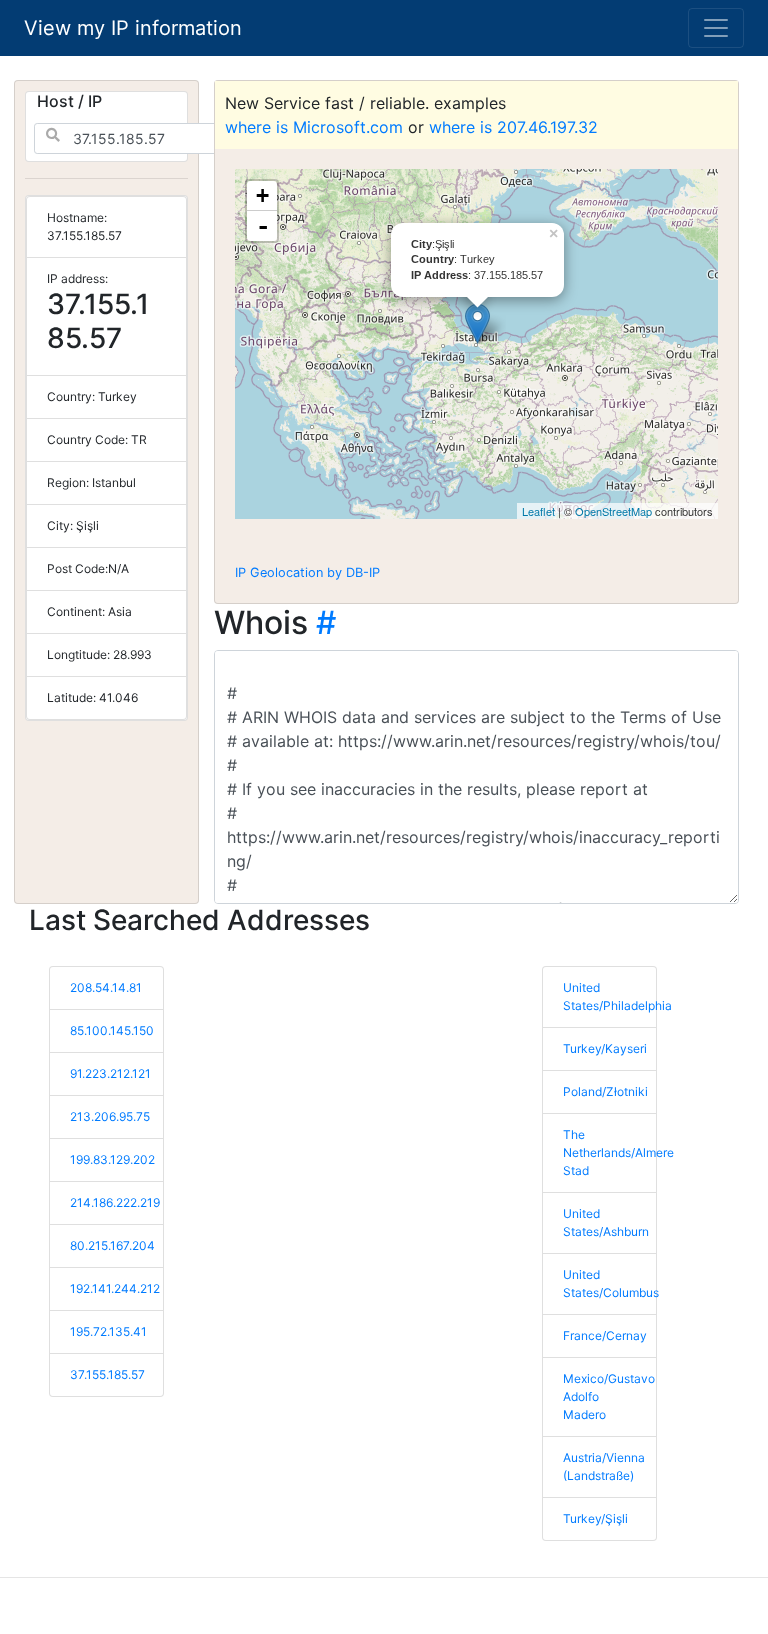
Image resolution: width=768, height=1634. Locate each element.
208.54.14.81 (106, 987)
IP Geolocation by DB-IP (307, 572)
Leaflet (538, 511)
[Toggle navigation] (716, 28)
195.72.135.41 (108, 1331)
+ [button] (262, 195)
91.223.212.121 (110, 1073)
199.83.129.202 (112, 1159)
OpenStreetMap (613, 511)
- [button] (263, 226)
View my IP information (133, 28)
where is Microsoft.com (314, 127)
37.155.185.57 (107, 1374)
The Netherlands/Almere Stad (618, 1152)
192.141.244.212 (115, 1288)
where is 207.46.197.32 (513, 127)
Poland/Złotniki (605, 1091)
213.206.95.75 (110, 1116)
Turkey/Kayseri (605, 1048)
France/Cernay (605, 1335)
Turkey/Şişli (595, 1518)
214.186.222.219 (115, 1202)
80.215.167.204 (112, 1245)
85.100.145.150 (112, 1030)
